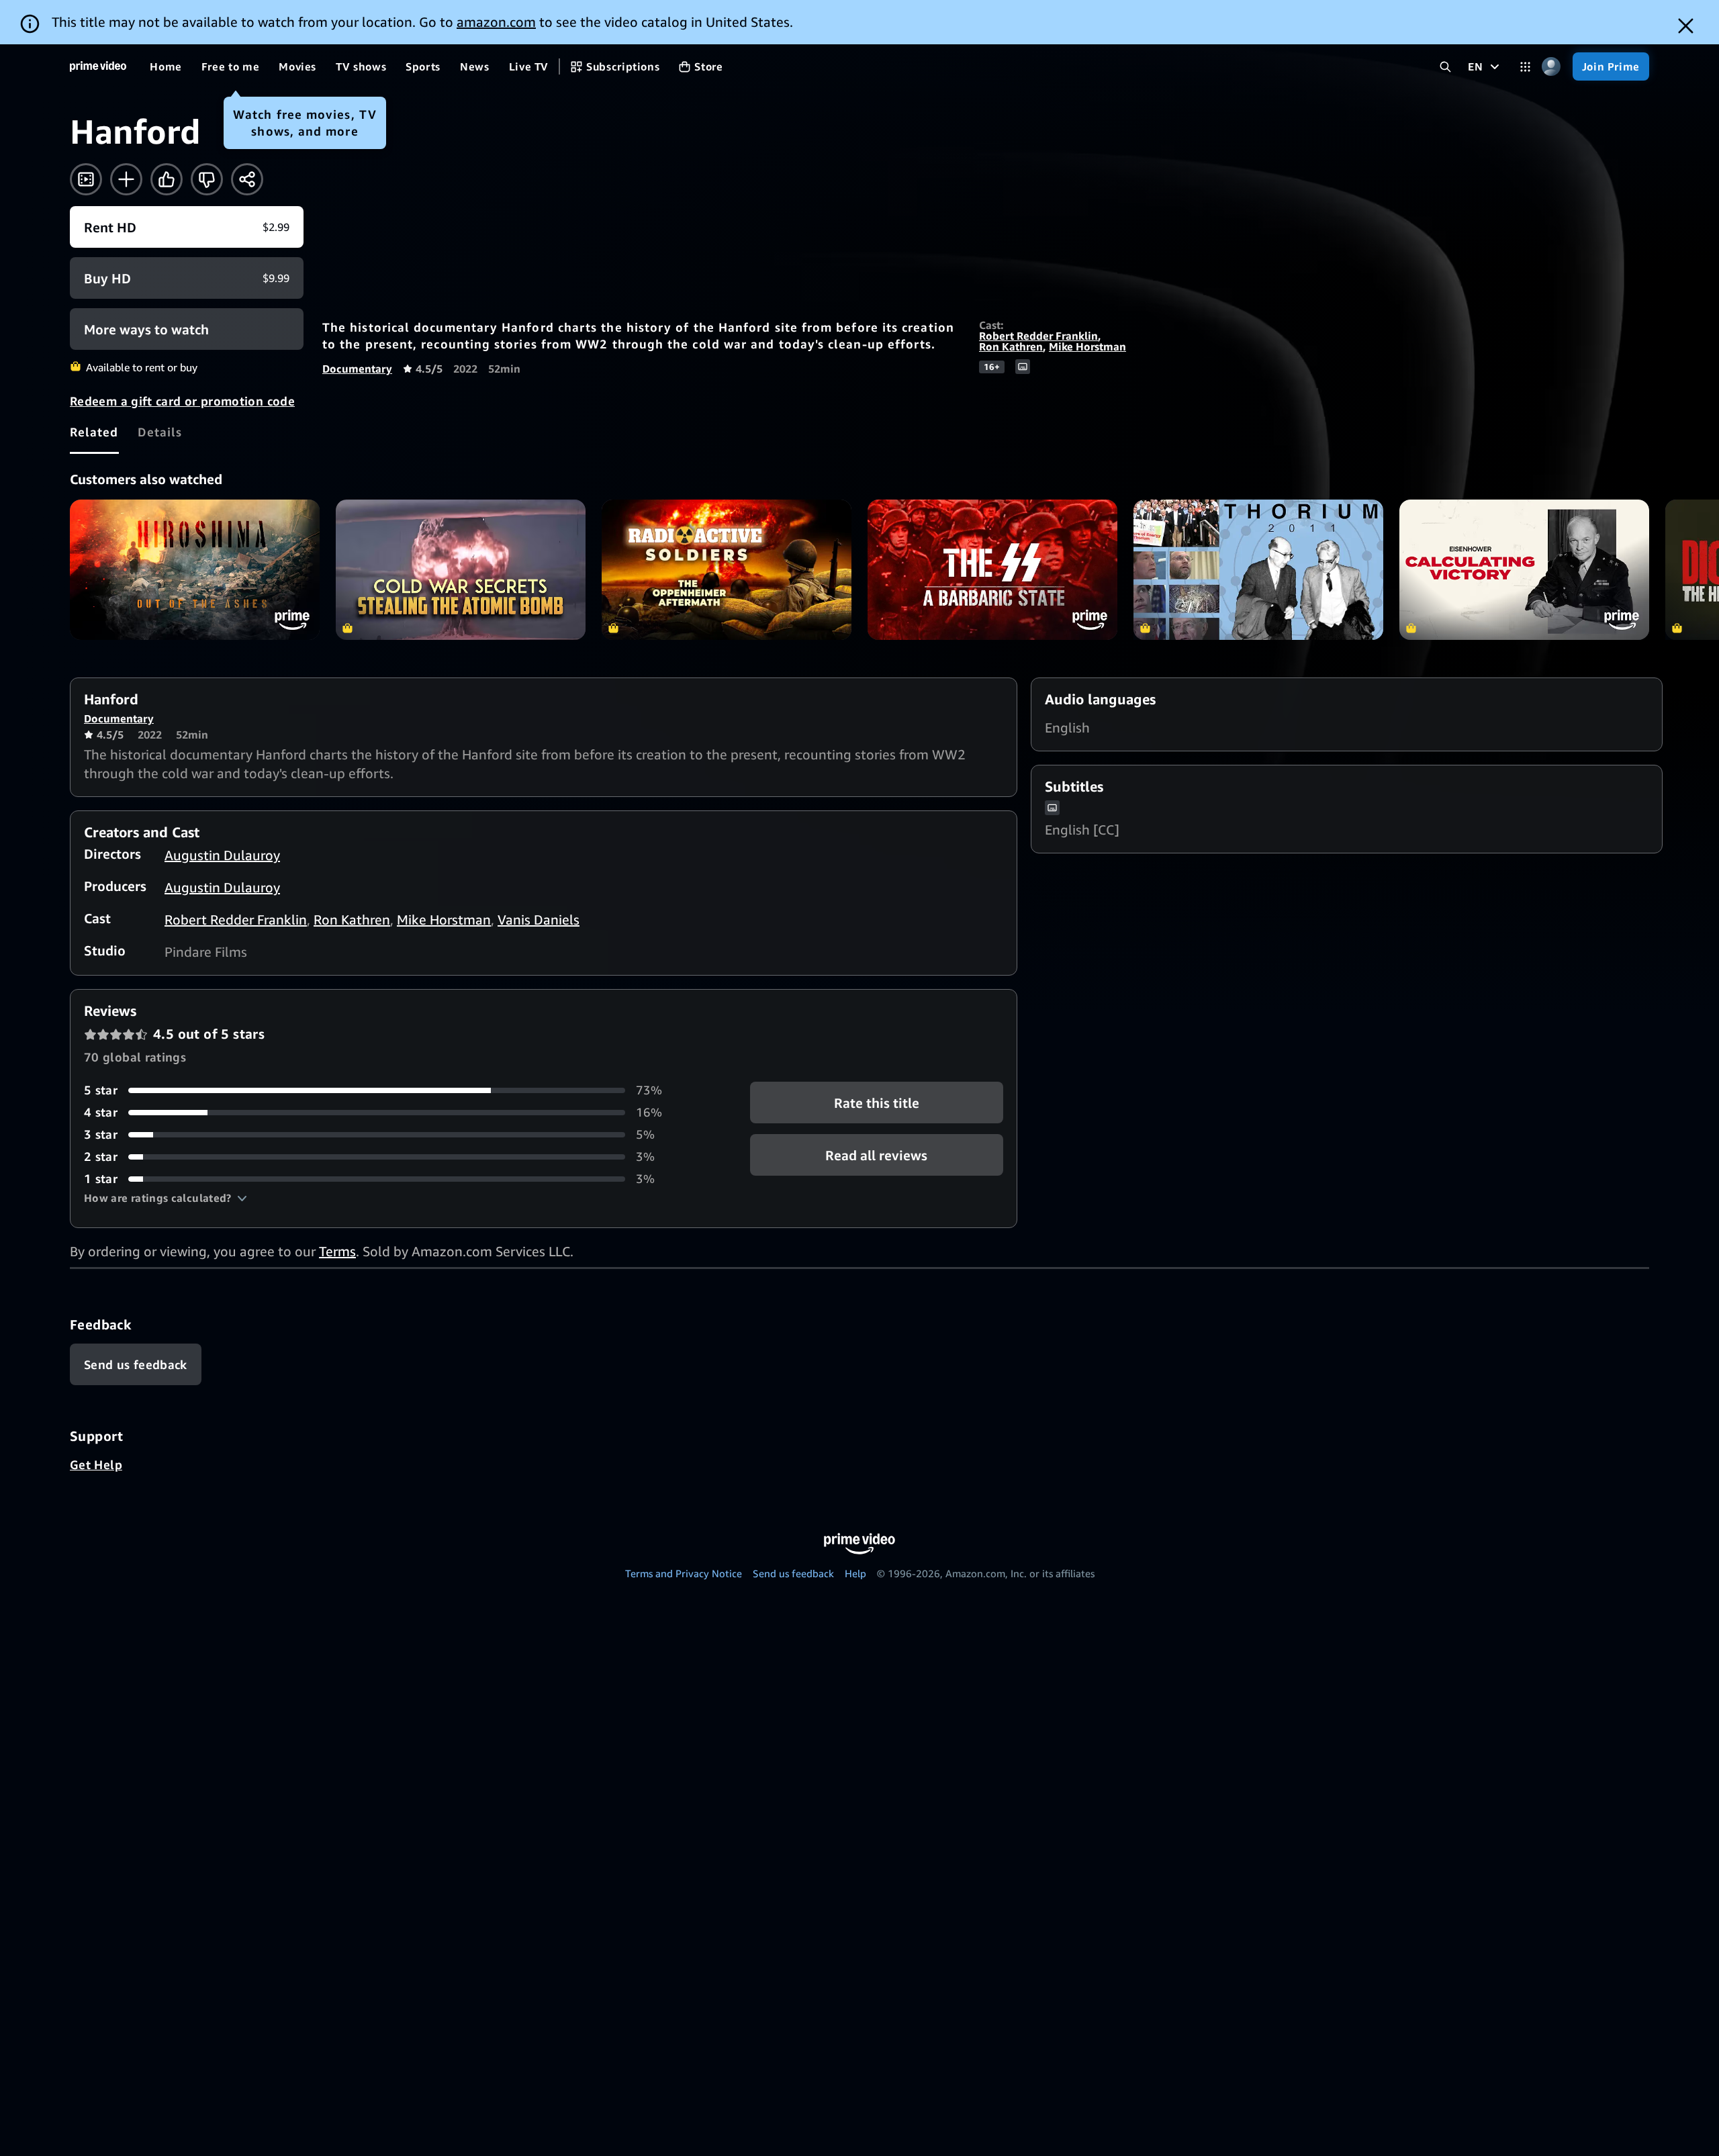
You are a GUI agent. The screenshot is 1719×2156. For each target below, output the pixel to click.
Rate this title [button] (877, 1103)
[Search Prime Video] (1445, 67)
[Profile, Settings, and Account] (1551, 67)
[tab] (94, 432)
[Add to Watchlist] (126, 179)
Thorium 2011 (1258, 570)
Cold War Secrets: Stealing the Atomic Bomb (461, 570)
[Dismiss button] (1686, 26)
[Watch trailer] (86, 179)
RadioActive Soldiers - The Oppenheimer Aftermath (727, 570)
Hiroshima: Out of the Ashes (195, 570)
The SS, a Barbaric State (992, 570)
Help (855, 1573)
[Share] (247, 179)
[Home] (98, 66)
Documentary (357, 369)
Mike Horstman (1087, 346)
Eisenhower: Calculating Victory (1524, 570)
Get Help (96, 1464)
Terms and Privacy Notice (684, 1573)
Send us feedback (793, 1573)
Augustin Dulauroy (222, 855)
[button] (166, 1198)
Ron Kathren (1011, 346)
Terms (337, 1251)
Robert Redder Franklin (1038, 336)
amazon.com (496, 22)
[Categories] (1525, 67)
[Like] (167, 179)
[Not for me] (207, 179)
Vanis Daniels (539, 920)
